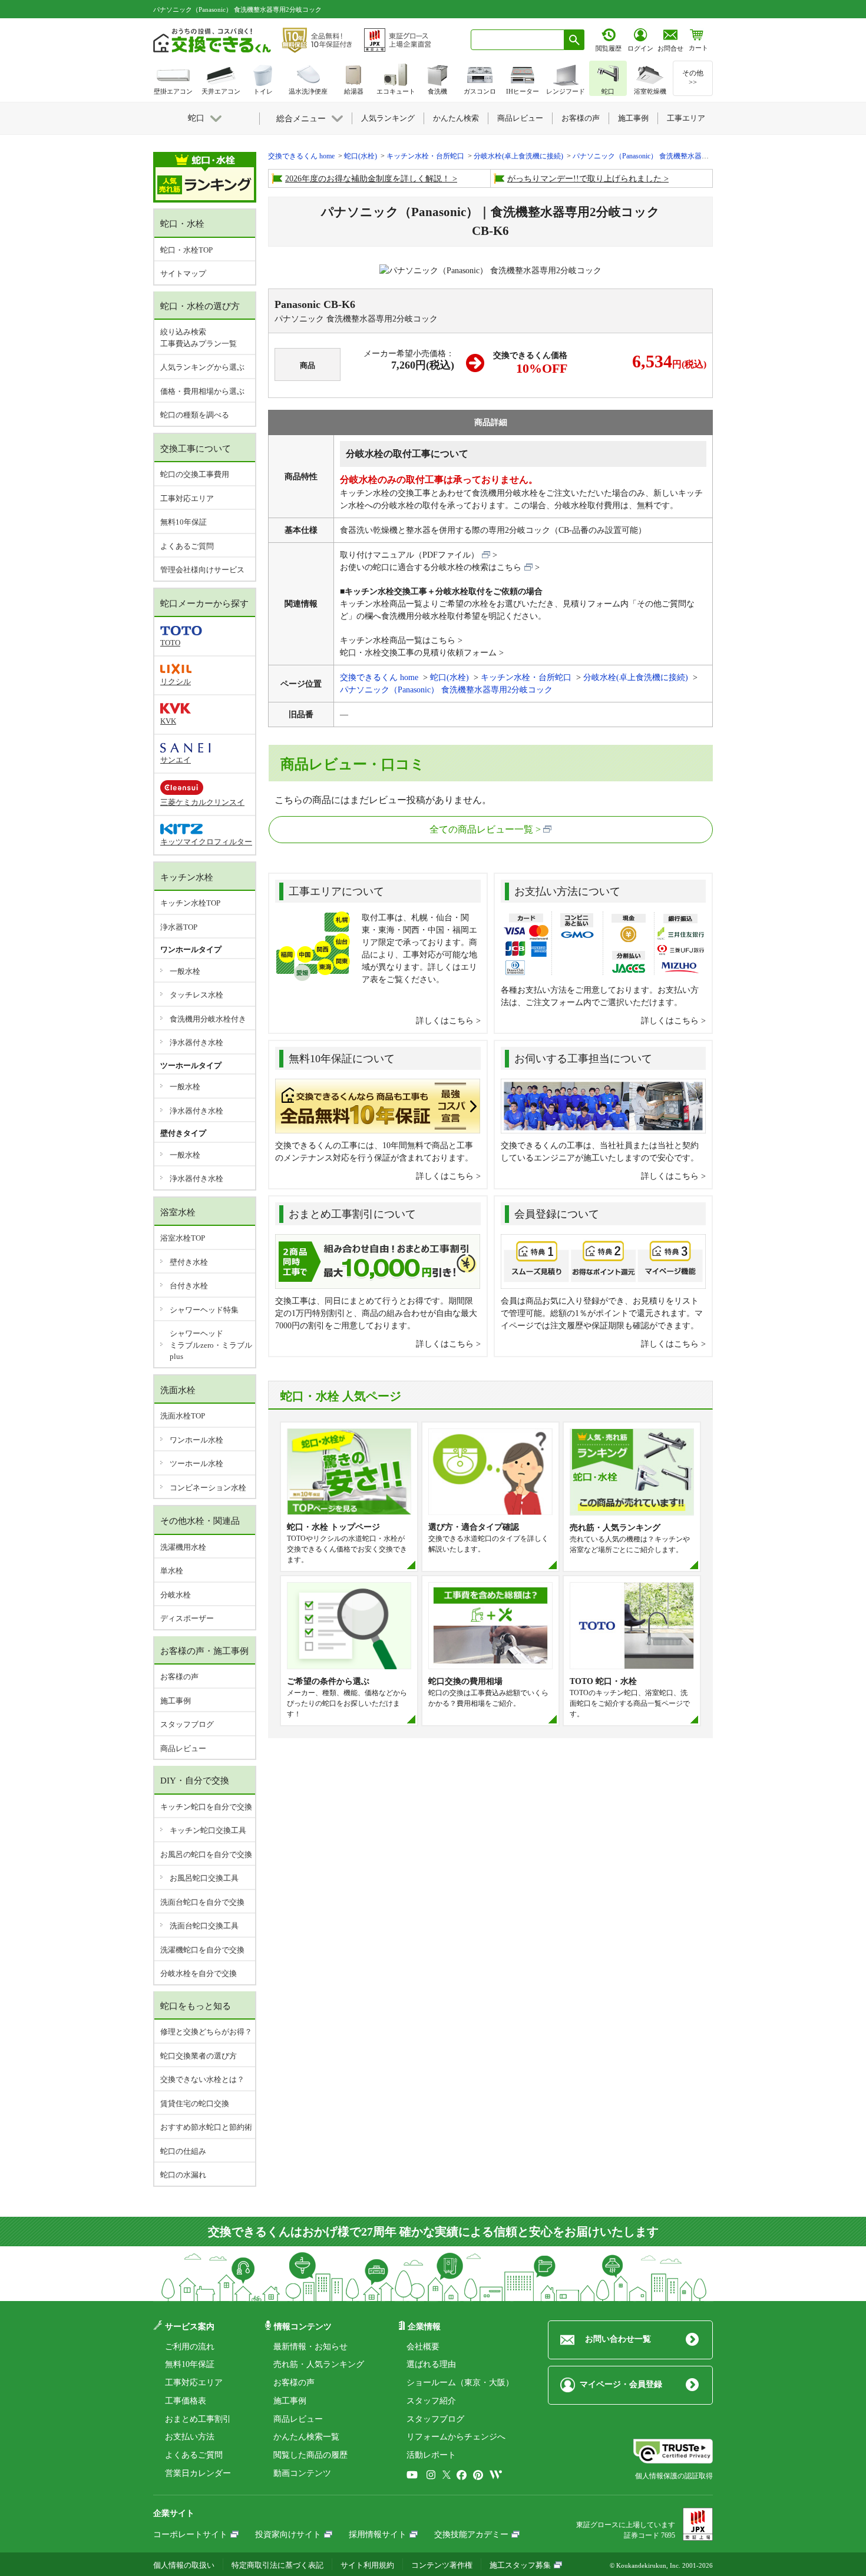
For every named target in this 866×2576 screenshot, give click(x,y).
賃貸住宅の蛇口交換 (195, 2103)
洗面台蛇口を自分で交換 (202, 1902)
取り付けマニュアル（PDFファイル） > (419, 555)
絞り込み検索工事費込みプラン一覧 (199, 338)
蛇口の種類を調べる (195, 415)
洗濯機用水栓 (183, 1547)
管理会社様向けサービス (202, 570)
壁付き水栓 (189, 1262)
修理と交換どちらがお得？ (206, 2032)
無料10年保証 (184, 522)
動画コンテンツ (302, 2473)
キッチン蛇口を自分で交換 (206, 1807)
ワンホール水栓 (196, 1440)
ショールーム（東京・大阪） (460, 2383)
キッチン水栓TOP (190, 903)
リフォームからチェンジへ (456, 2437)
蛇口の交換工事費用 (195, 474)
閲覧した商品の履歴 (310, 2455)
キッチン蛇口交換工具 (208, 1830)
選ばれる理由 (431, 2364)
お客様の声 (179, 1677)
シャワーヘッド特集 (204, 1310)
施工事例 (176, 1701)
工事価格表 (186, 2401)
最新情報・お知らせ (310, 2347)
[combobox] (518, 40)
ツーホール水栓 (196, 1463)
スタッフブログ (187, 1724)
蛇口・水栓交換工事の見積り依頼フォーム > (422, 653)
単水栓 (172, 1571)
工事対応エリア (187, 498)
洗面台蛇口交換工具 (204, 1926)
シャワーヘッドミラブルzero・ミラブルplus (211, 1345)
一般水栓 (185, 971)
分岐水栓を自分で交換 (199, 1973)
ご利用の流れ (190, 2347)
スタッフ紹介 (431, 2401)
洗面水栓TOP (183, 1416)
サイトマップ (183, 273)
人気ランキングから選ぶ (202, 367)
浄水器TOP (179, 927)
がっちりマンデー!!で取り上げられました (584, 179)
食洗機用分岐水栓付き (208, 1019)
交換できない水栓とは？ (202, 2079)
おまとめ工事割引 (198, 2419)
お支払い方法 (190, 2437)
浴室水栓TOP (183, 1238)
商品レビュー (183, 1748)
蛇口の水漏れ (183, 2175)
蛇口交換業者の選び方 (199, 2056)
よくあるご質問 (187, 546)
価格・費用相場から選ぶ (202, 391)
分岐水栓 (176, 1595)
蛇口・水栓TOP (186, 250)
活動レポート (431, 2455)
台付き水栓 (189, 1286)
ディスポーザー (187, 1618)
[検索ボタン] (574, 40)
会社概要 (423, 2347)
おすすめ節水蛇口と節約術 (206, 2127)
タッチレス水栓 (196, 995)
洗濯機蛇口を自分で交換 (202, 1950)
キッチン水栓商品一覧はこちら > (401, 640)
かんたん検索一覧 (306, 2437)
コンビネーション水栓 (208, 1488)
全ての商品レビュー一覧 (481, 829)
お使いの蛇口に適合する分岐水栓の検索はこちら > (440, 567)
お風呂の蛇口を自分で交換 (206, 1854)
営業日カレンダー (198, 2473)
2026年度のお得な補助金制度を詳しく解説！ (368, 179)
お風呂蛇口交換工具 (204, 1878)
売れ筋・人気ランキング (319, 2364)
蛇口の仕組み (183, 2151)
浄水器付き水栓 (196, 1042)
